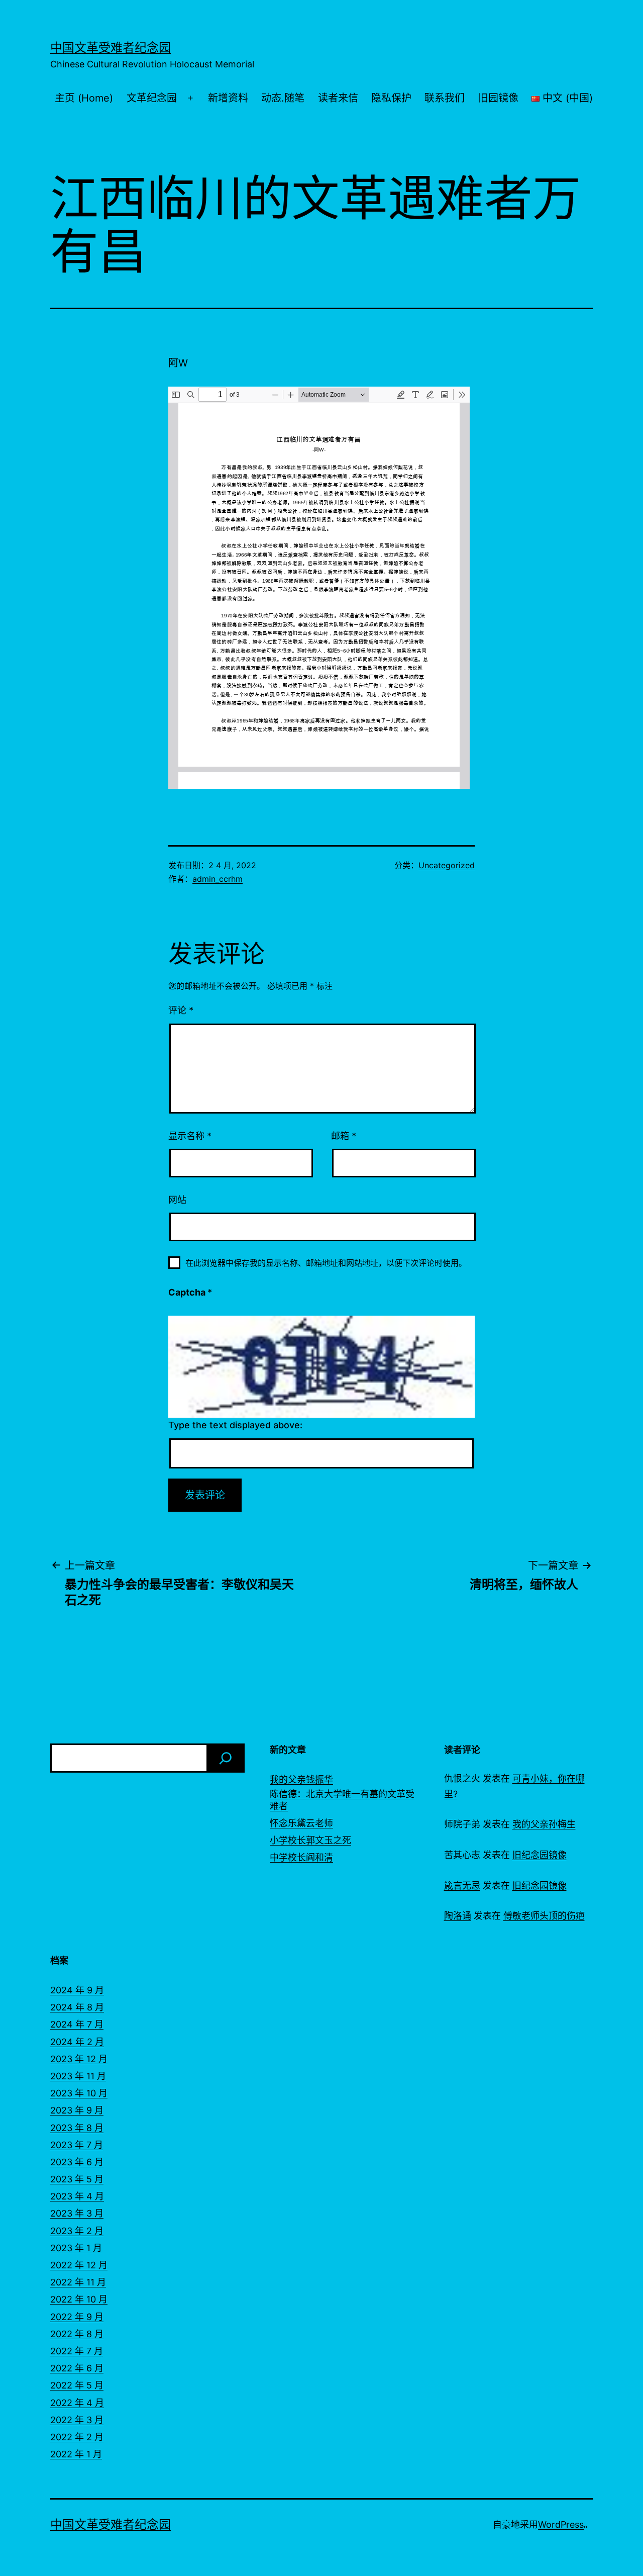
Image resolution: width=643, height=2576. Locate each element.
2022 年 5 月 (77, 2385)
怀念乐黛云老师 (301, 1823)
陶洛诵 (458, 1916)
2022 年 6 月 (77, 2368)
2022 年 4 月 (77, 2403)
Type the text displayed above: (235, 1425)
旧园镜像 (498, 98)
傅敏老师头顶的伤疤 (544, 1916)
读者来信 (338, 98)
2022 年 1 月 (76, 2454)
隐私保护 (391, 98)
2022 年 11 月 (78, 2282)
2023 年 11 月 (78, 2076)
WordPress (561, 2524)
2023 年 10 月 (79, 2093)
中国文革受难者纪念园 (111, 48)
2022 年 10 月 (79, 2299)
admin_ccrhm (218, 879)
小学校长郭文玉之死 (310, 1840)
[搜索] (226, 1758)
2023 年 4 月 (77, 2196)
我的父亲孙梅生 (544, 1824)
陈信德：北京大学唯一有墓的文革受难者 (342, 1800)
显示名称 (190, 1136)
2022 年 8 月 (77, 2334)
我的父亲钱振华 (301, 1779)
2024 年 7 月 (77, 2024)
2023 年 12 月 (79, 2059)
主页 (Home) (84, 98)
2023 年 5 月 (77, 2179)
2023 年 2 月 (77, 2231)
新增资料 (228, 98)
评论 (181, 1010)
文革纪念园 (152, 98)
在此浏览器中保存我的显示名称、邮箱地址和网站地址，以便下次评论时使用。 (326, 1263)
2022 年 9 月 (77, 2317)
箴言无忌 (462, 1885)
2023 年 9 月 (77, 2110)
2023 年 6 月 (77, 2162)
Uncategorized (447, 865)
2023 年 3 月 (77, 2213)
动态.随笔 (283, 98)
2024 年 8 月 (77, 2007)
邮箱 (344, 1136)
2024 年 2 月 (77, 2042)
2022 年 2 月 (77, 2437)
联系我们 (445, 98)
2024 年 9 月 (77, 1990)
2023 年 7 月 (77, 2145)
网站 (177, 1200)
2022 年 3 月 (77, 2420)
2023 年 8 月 (77, 2128)
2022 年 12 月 (79, 2265)
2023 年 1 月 (76, 2248)
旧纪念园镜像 (540, 1855)
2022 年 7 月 (77, 2351)
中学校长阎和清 (301, 1857)
